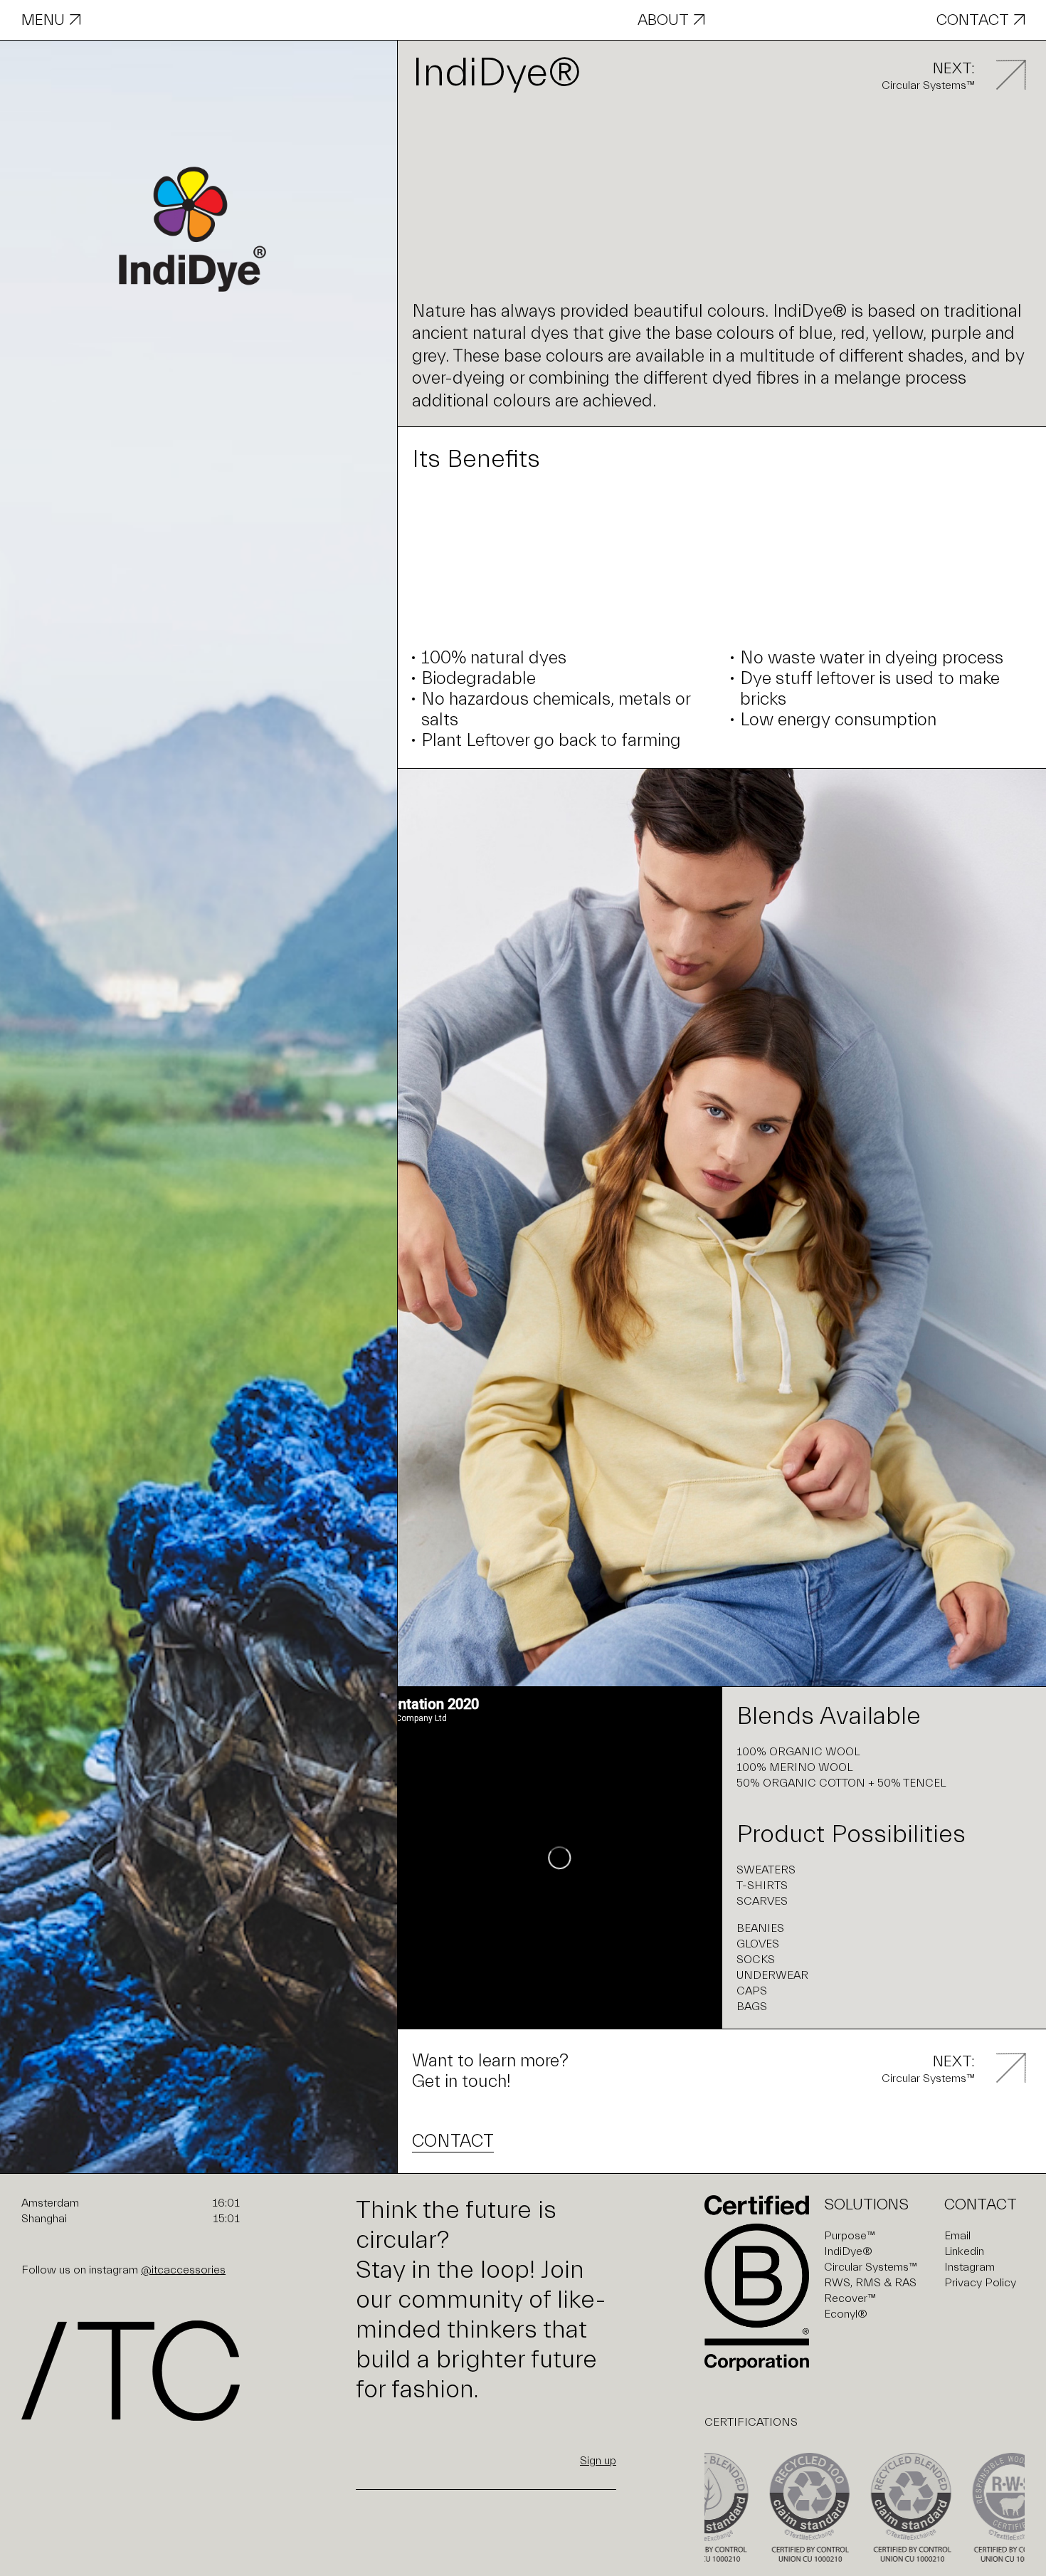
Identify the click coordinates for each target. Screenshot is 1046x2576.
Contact (973, 20)
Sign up (598, 2461)
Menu (43, 20)
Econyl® (846, 2314)
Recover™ (850, 2298)
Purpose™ (850, 2236)
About (663, 20)
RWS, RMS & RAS (870, 2283)
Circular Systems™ (871, 2267)
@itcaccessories (183, 2270)
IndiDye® (848, 2251)
